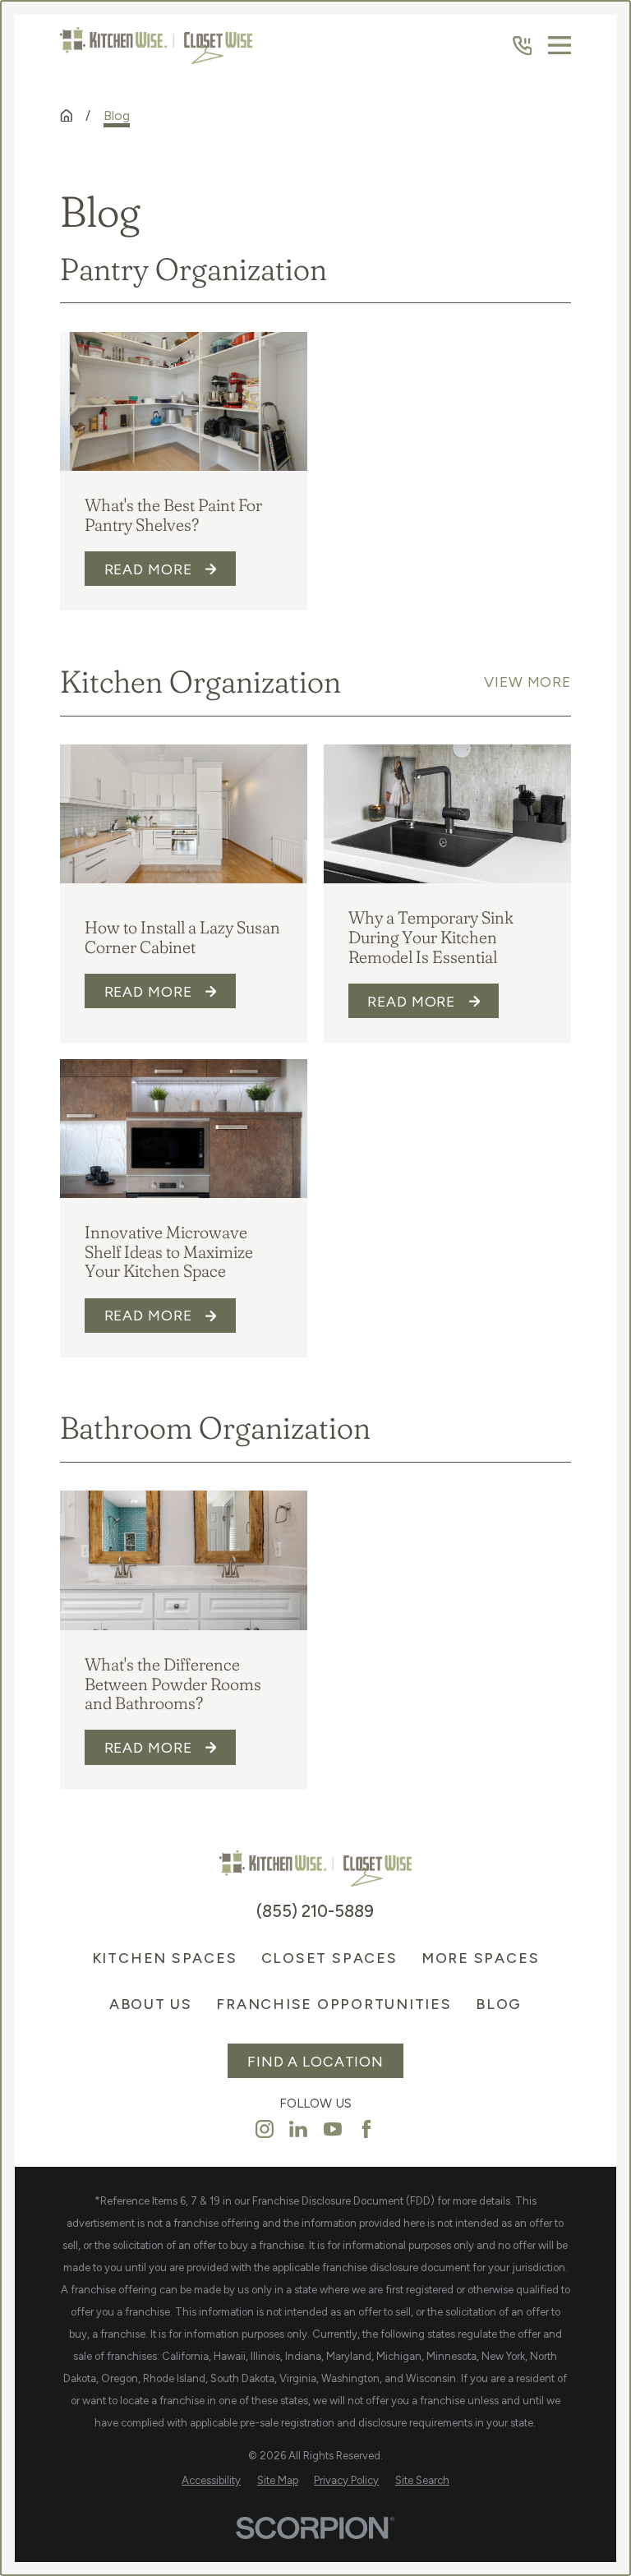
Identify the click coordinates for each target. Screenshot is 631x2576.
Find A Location (315, 2061)
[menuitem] (211, 2481)
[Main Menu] (560, 45)
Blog (499, 2004)
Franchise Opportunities (334, 2004)
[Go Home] (67, 116)
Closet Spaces (329, 1958)
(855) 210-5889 (315, 1911)
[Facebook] (366, 2129)
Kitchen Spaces (165, 1958)
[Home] (156, 45)
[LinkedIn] (298, 2129)
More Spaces (480, 1958)
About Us (151, 2004)
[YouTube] (333, 2129)
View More (527, 682)
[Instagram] (265, 2129)
